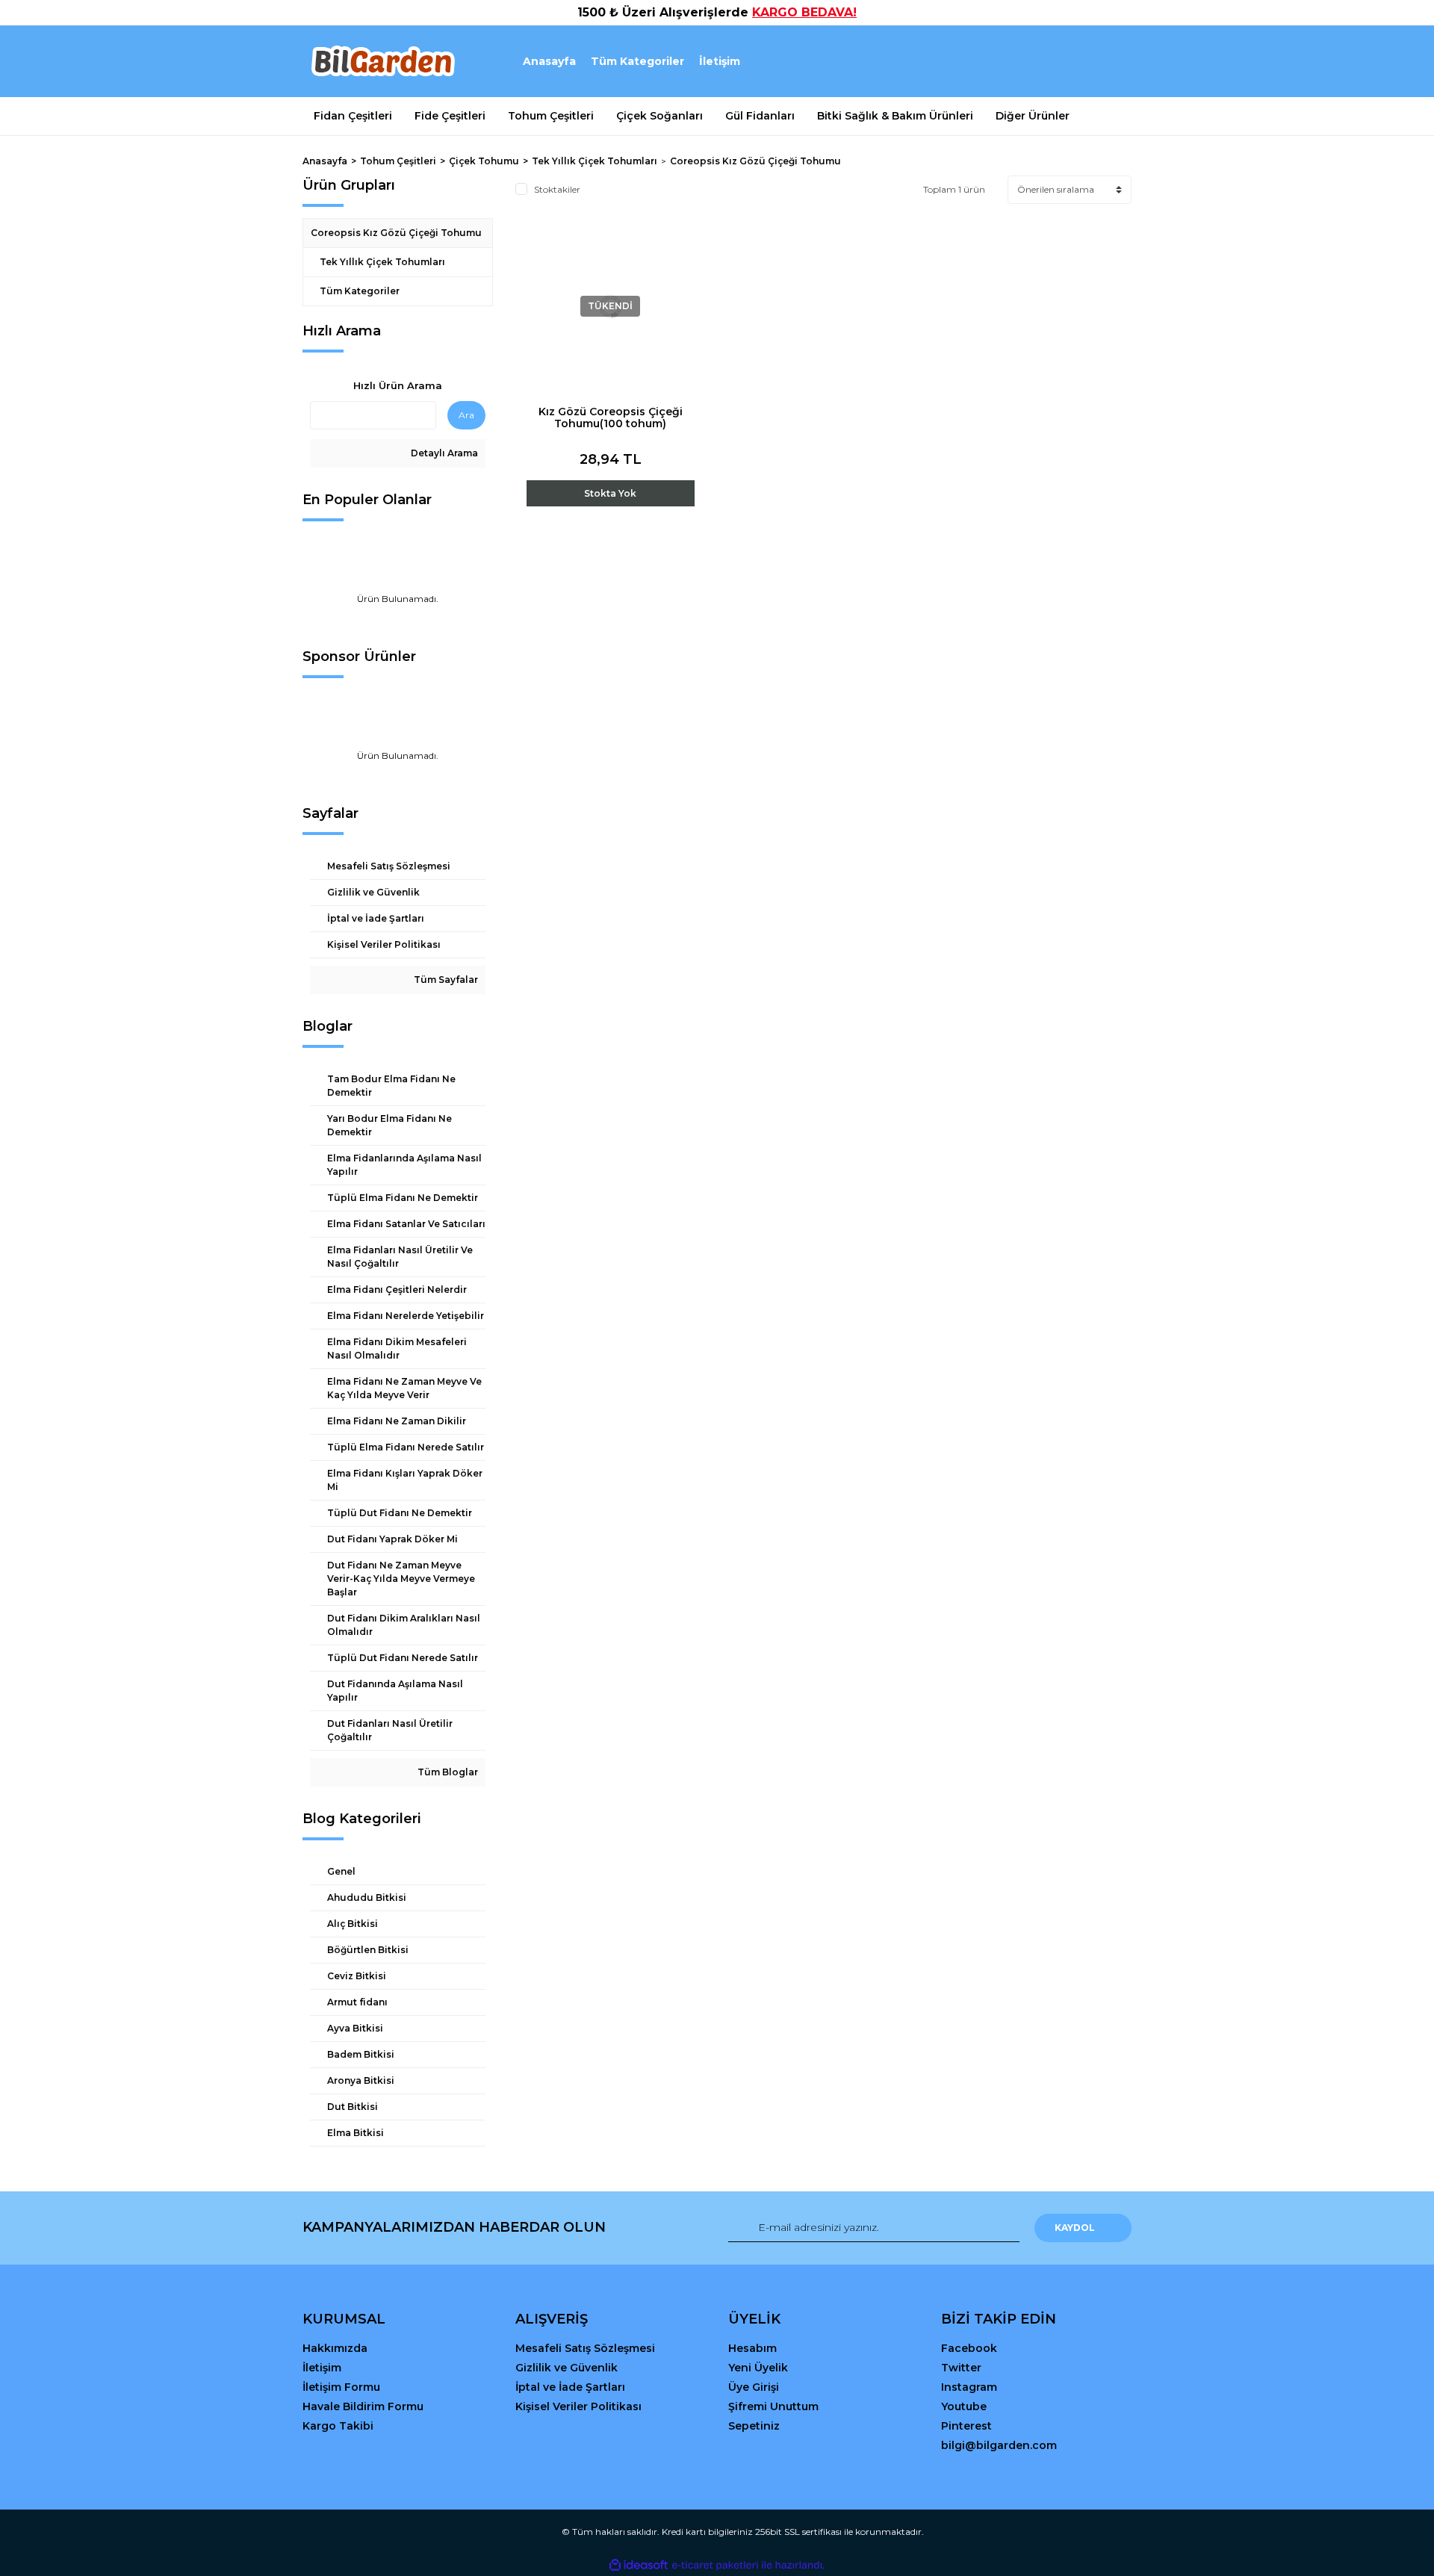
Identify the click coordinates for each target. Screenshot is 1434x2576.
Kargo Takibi (338, 2426)
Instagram (969, 2387)
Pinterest (966, 2426)
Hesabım (752, 2348)
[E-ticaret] (715, 2565)
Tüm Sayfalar (445, 980)
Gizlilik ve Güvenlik (567, 2368)
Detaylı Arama (443, 453)
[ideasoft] (639, 2565)
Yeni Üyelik (758, 2368)
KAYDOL (1075, 2228)
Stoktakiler (557, 189)
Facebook (969, 2348)
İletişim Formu (341, 2387)
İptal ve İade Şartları (570, 2387)
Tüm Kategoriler (637, 61)
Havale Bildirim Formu (363, 2406)
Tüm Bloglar (447, 1772)
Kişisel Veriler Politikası (578, 2406)
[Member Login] (1037, 62)
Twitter (961, 2368)
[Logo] (382, 61)
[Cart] (1114, 62)
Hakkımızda (335, 2348)
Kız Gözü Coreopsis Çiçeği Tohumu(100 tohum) (611, 418)
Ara (466, 415)
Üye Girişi (754, 2387)
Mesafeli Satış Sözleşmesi (585, 2348)
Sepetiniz (754, 2426)
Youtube (964, 2406)
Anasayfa (549, 61)
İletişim (720, 61)
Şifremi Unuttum (773, 2406)
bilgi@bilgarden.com (999, 2445)
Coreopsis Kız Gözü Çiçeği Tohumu (755, 161)
